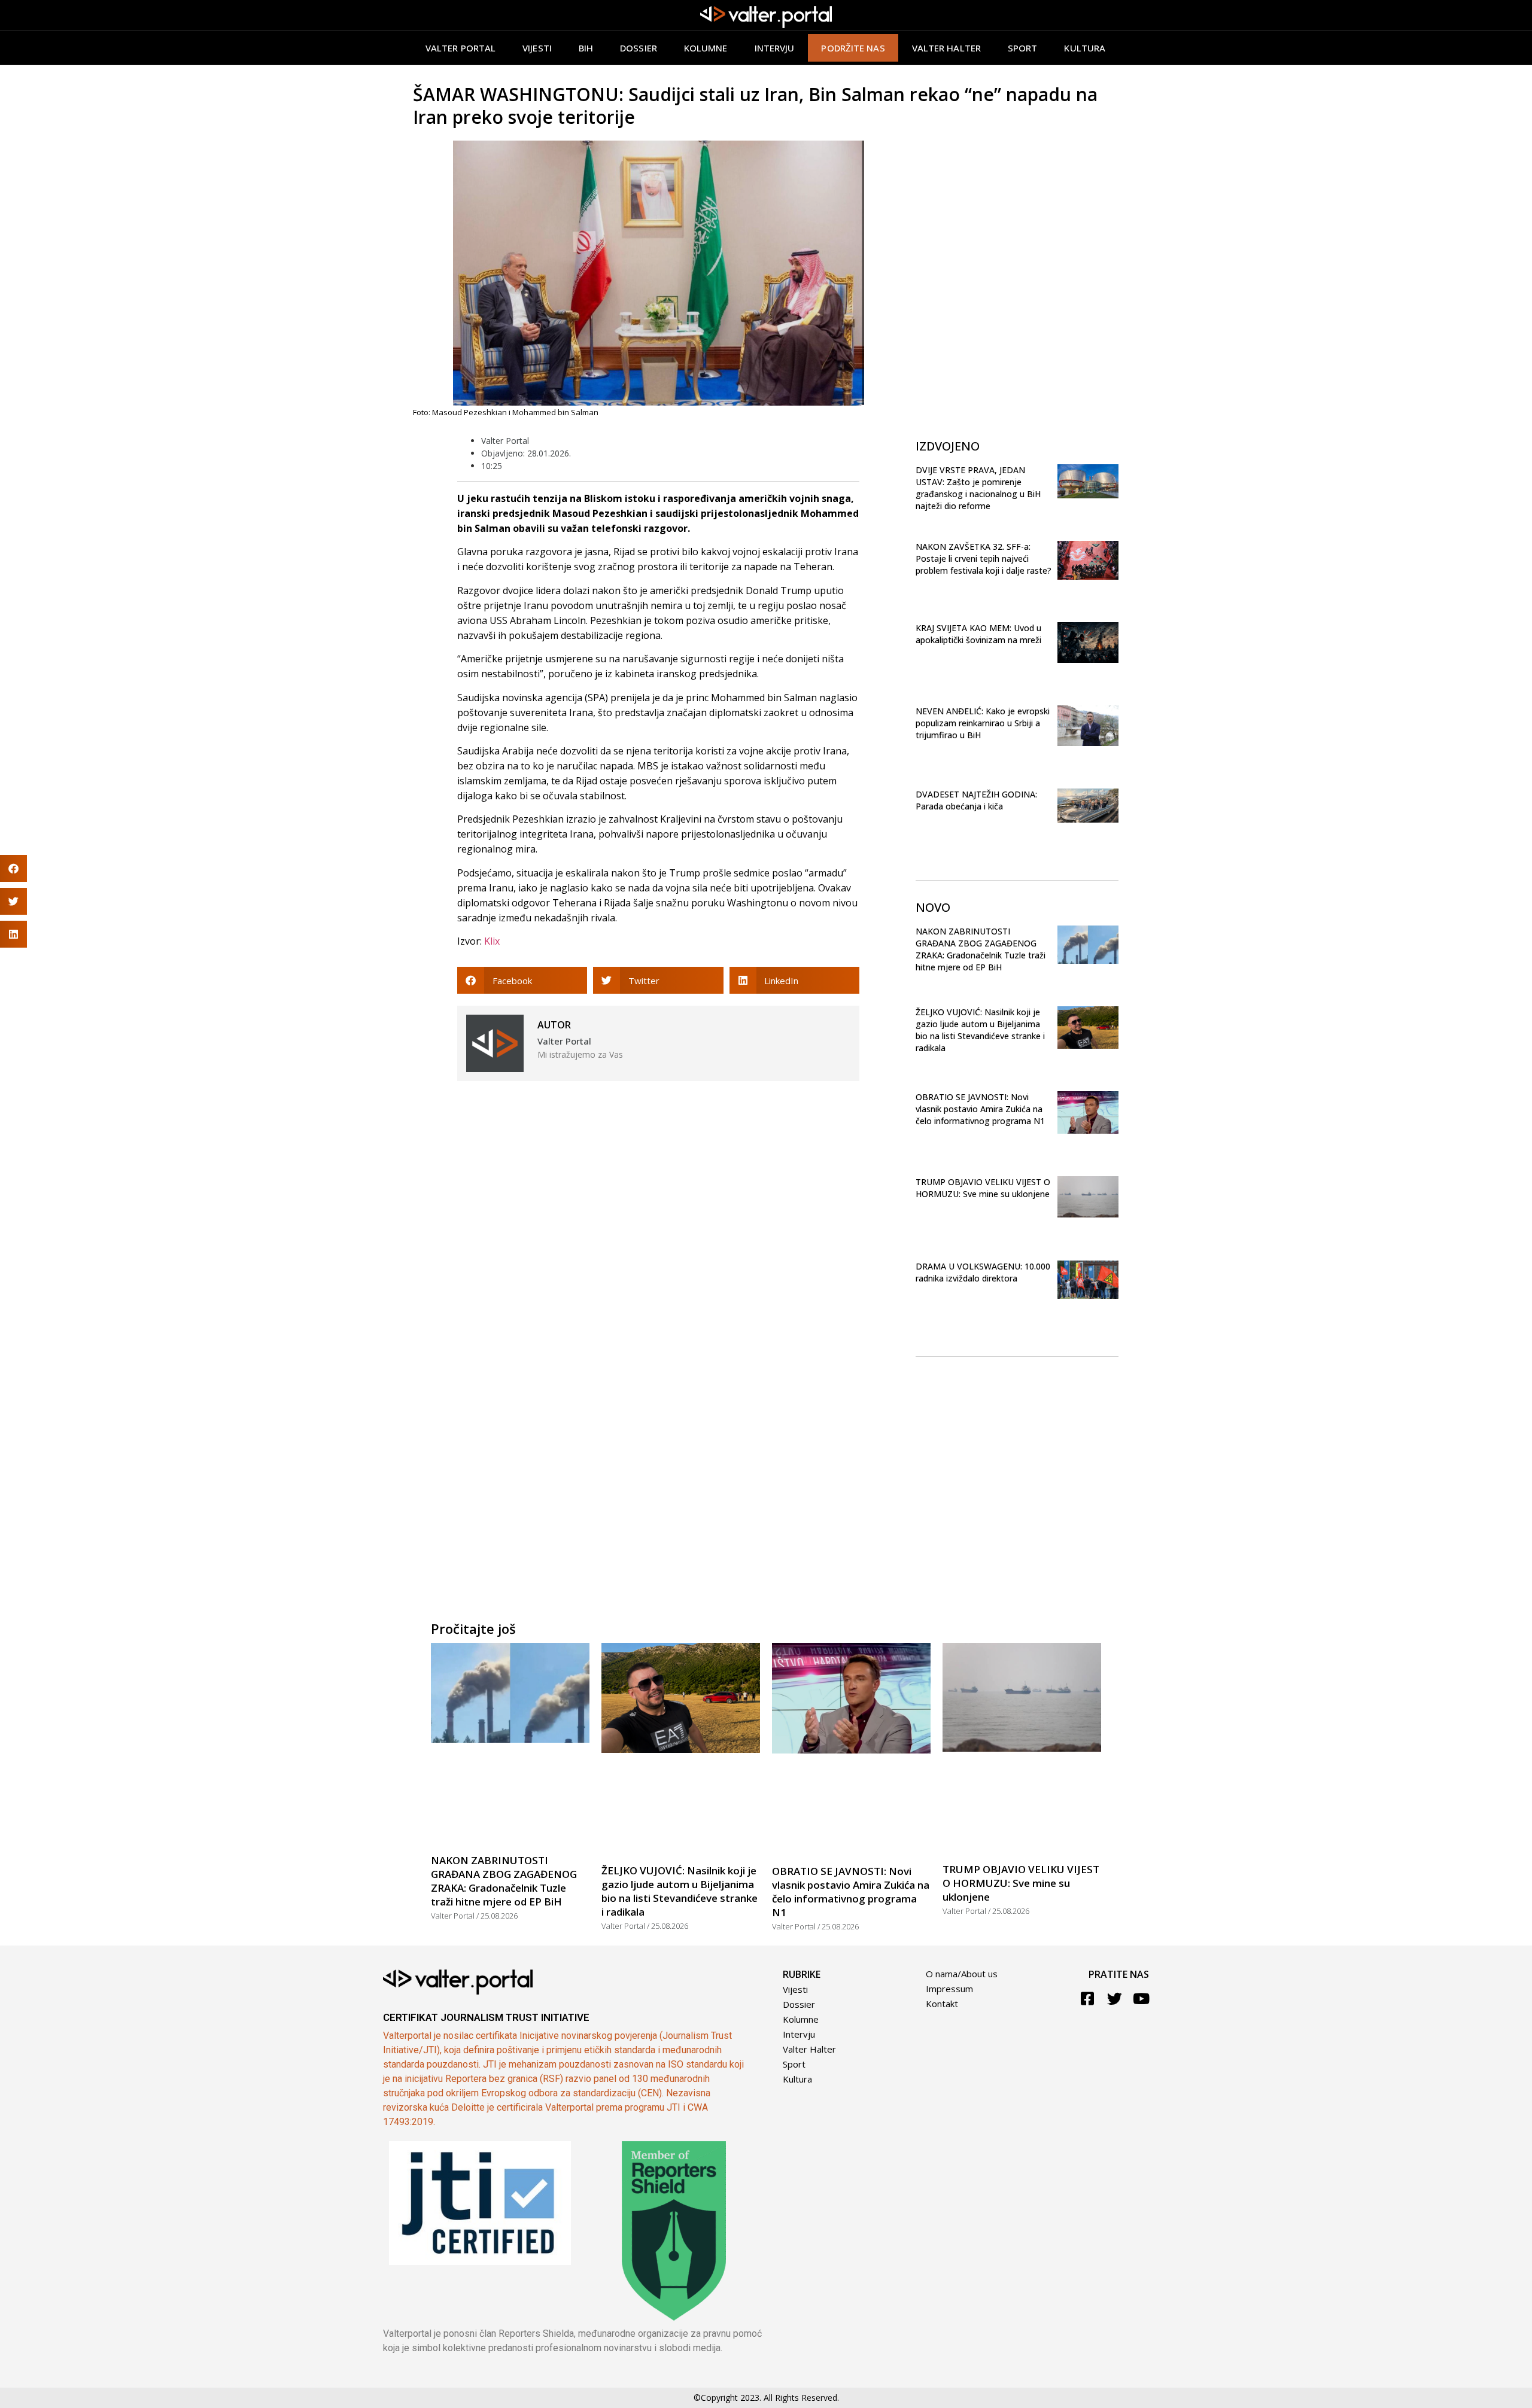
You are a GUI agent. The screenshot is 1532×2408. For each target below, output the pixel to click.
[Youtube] (1142, 1998)
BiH (586, 48)
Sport (1023, 48)
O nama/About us (962, 1974)
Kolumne (706, 48)
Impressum (949, 1989)
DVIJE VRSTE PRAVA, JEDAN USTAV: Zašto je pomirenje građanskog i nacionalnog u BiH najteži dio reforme (978, 488)
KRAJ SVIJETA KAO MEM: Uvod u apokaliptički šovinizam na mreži (978, 634)
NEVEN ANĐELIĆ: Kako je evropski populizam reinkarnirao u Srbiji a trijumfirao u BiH (983, 723)
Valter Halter (809, 2049)
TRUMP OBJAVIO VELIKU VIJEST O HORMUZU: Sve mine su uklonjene (983, 1188)
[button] (522, 980)
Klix (492, 941)
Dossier (639, 48)
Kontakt (942, 2004)
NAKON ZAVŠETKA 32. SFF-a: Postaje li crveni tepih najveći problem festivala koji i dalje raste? (984, 558)
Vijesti (537, 48)
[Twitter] (1115, 1998)
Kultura (1085, 48)
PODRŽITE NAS (853, 48)
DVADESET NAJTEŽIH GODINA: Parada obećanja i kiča (976, 800)
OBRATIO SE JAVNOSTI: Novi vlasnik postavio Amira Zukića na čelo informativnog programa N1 (980, 1109)
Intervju (775, 48)
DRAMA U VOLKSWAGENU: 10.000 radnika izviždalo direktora (983, 1272)
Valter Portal (460, 48)
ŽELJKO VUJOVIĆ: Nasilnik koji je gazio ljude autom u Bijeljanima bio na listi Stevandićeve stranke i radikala (980, 1030)
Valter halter (946, 48)
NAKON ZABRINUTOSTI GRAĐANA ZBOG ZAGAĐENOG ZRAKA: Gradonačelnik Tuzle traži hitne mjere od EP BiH (981, 949)
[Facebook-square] (1088, 1998)
